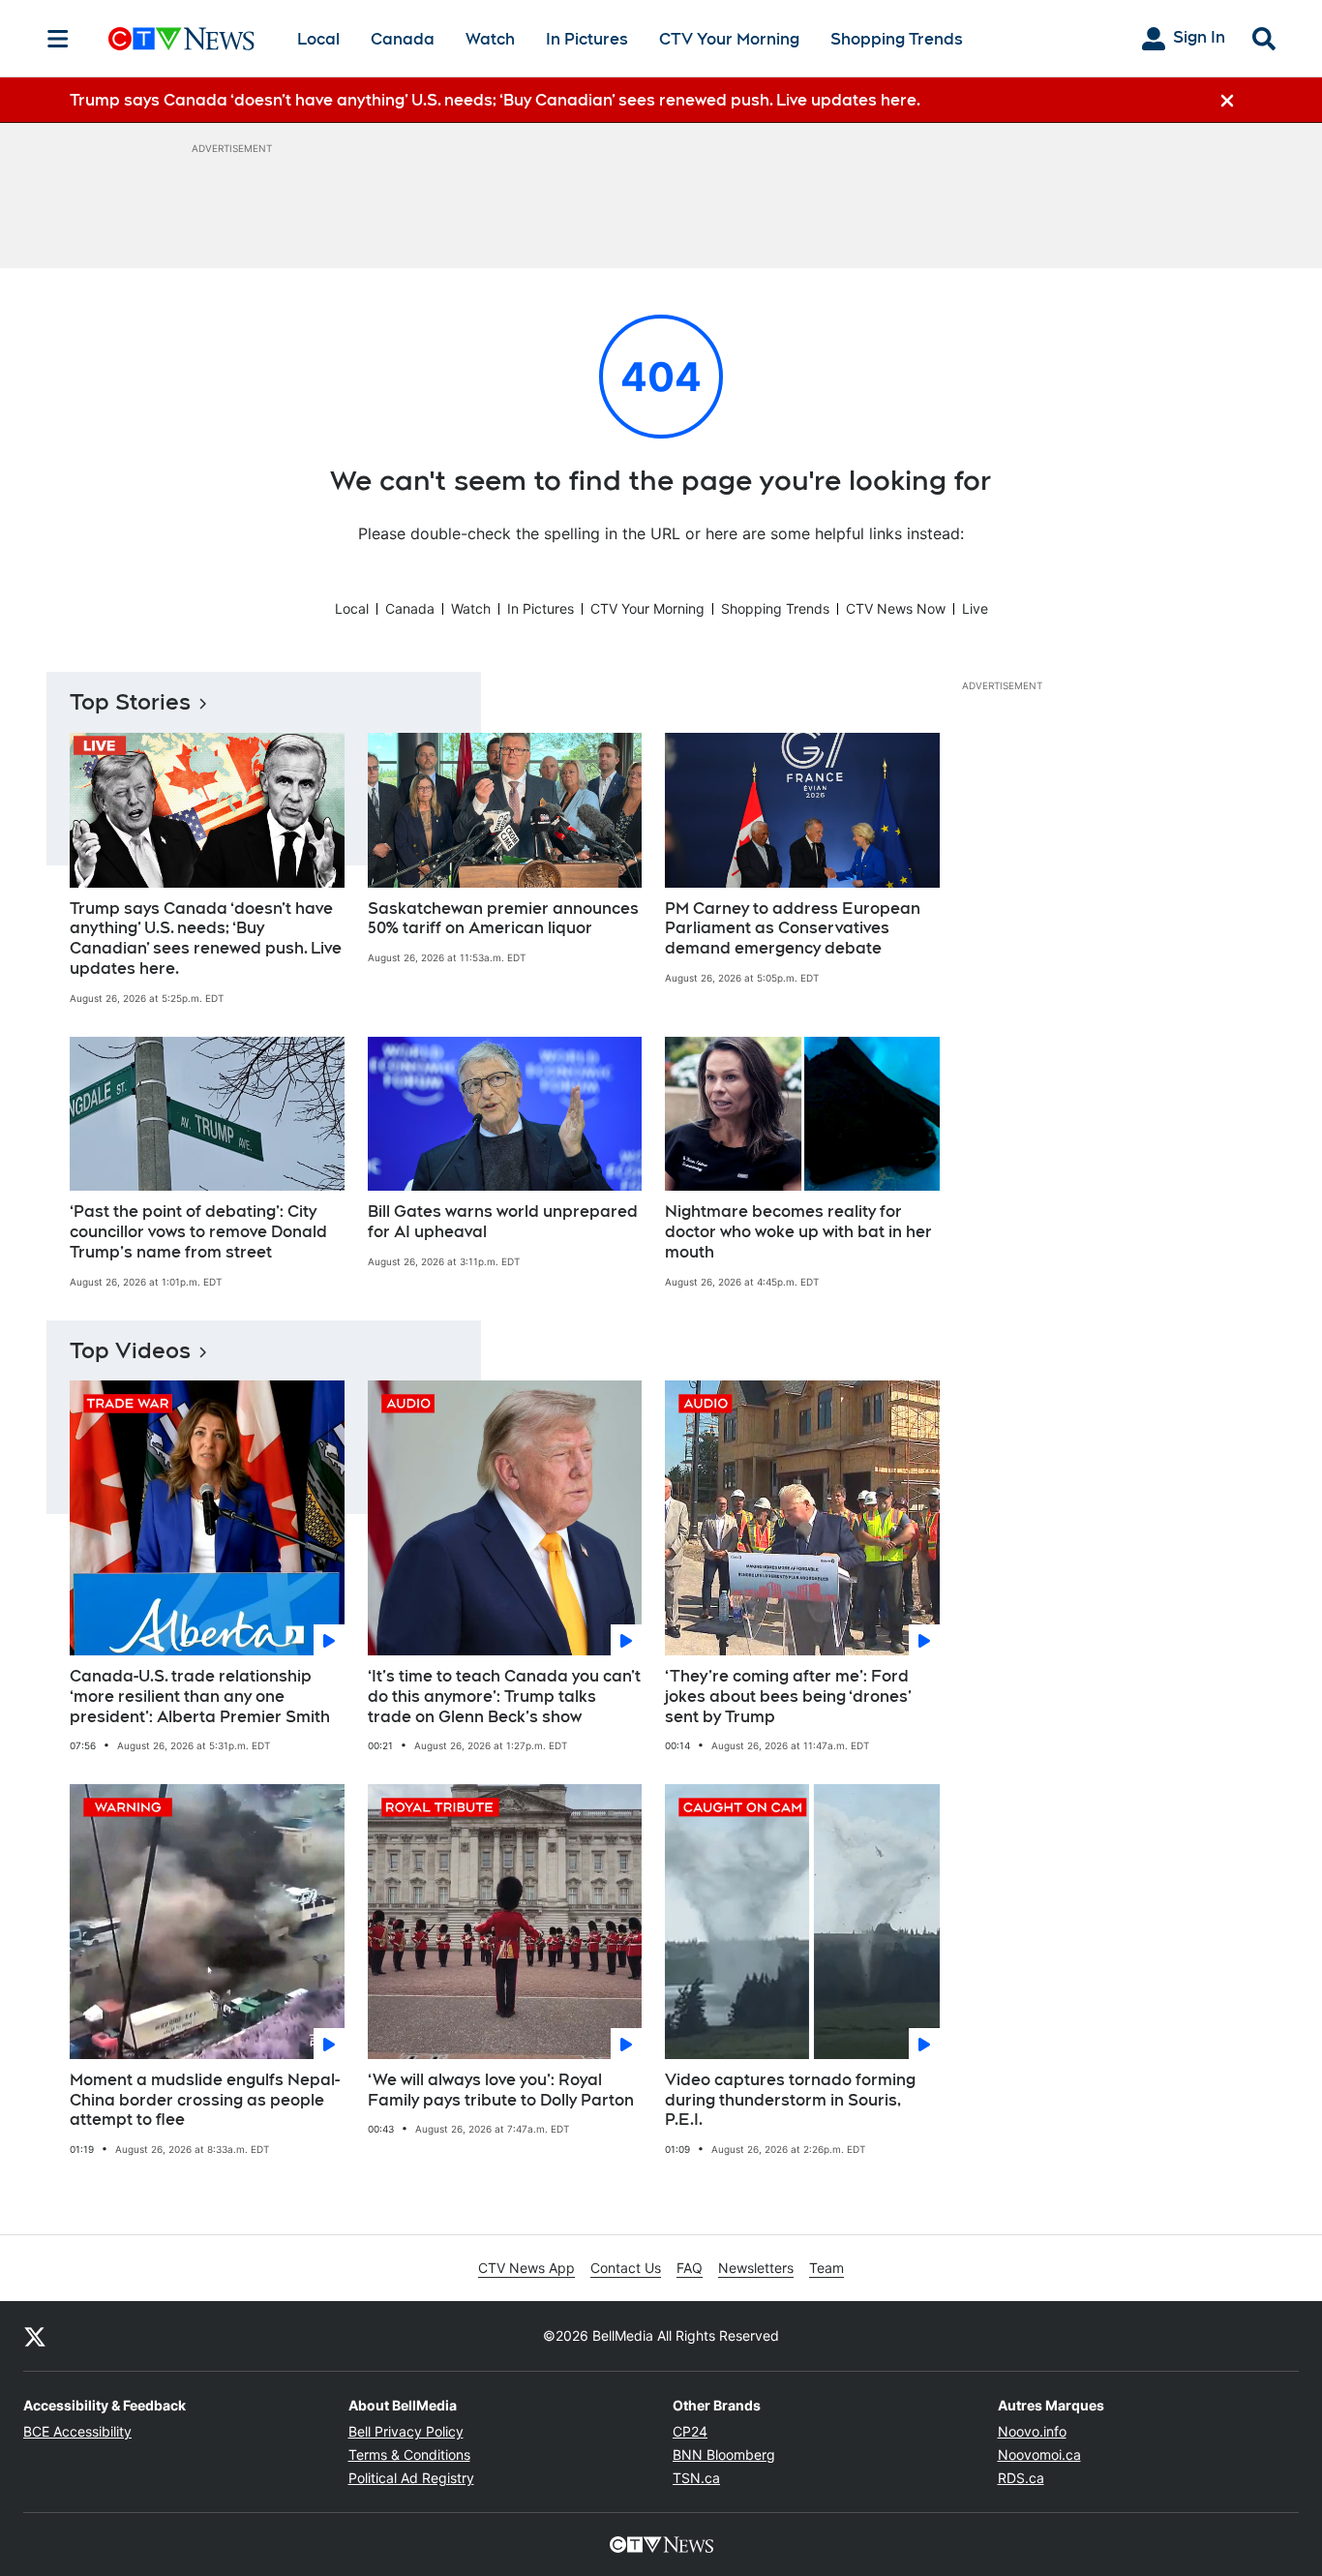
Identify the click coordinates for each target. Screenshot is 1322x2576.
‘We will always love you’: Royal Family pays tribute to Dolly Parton (501, 2090)
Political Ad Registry (411, 2478)
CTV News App (526, 2268)
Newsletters (756, 2268)
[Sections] (58, 39)
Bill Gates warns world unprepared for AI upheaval (503, 1222)
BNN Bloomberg (724, 2455)
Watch (490, 39)
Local (318, 39)
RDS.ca (1021, 2478)
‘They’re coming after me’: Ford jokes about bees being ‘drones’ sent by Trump (788, 1697)
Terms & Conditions (409, 2455)
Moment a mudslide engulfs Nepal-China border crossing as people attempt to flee (205, 2100)
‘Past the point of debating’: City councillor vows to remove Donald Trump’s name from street (198, 1232)
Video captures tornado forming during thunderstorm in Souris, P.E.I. (790, 2100)
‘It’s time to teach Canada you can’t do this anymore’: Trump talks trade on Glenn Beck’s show (504, 1697)
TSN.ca (696, 2478)
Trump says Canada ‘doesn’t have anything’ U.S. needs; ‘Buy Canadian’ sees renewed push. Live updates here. (206, 939)
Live (975, 608)
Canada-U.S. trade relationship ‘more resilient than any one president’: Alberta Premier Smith (200, 1697)
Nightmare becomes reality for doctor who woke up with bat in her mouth (798, 1232)
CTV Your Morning (729, 39)
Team (826, 2268)
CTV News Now (896, 608)
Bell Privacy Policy (406, 2431)
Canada (403, 39)
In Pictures (587, 39)
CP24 (690, 2431)
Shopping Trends (897, 39)
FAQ (690, 2268)
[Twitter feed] (35, 2336)
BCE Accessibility (77, 2431)
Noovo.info (1032, 2431)
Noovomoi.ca (1039, 2455)
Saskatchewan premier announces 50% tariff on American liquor (503, 919)
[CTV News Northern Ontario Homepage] (181, 39)
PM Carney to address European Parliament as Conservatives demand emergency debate (793, 929)
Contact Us (626, 2268)
